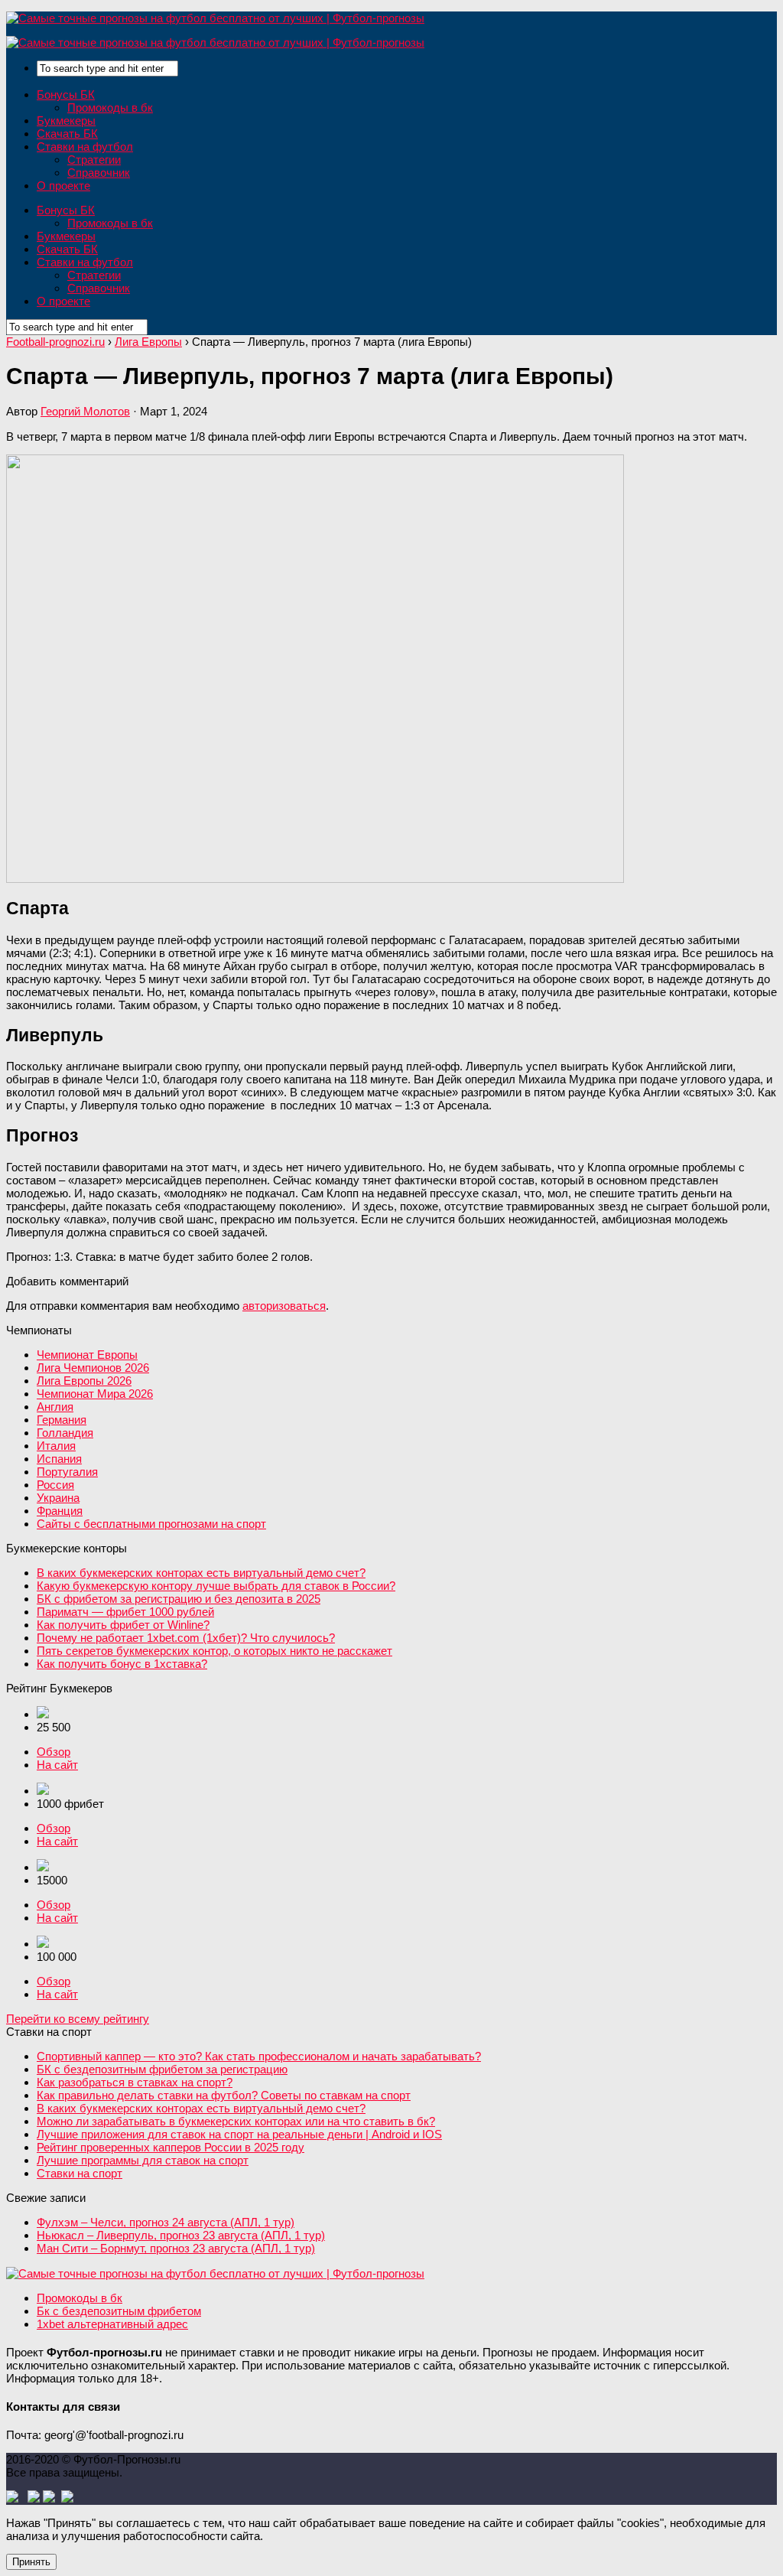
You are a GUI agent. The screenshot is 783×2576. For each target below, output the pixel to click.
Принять (31, 2562)
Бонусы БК (66, 94)
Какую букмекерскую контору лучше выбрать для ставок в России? (216, 1586)
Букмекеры (66, 120)
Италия (56, 1446)
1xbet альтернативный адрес (112, 2324)
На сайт (57, 1765)
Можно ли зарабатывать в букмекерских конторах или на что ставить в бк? (236, 2121)
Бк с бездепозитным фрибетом (119, 2311)
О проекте (63, 186)
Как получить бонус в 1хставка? (122, 1664)
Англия (55, 1407)
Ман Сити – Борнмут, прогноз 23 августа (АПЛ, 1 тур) (176, 2248)
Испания (59, 1459)
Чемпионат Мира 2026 (95, 1394)
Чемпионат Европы (87, 1355)
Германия (62, 1420)
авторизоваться (284, 1306)
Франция (60, 1511)
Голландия (65, 1433)
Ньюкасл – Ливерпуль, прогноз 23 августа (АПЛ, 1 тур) (181, 2235)
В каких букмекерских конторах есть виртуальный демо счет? (201, 1573)
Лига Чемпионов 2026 (93, 1368)
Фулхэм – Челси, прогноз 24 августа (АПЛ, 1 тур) (166, 2222)
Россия (55, 1485)
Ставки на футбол (85, 147)
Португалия (67, 1472)
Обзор (54, 1752)
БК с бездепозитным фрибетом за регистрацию (162, 2069)
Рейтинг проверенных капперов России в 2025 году (171, 2147)
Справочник (99, 173)
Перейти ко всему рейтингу (78, 2019)
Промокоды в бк (110, 107)
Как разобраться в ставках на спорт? (135, 2082)
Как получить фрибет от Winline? (123, 1625)
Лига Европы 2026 (84, 1381)
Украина (58, 1498)
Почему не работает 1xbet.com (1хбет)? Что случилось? (186, 1638)
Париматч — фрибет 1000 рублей (125, 1612)
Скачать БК (67, 134)
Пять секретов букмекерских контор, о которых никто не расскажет (214, 1651)
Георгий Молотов (85, 411)
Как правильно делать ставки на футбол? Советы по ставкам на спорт (224, 2095)
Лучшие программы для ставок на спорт (143, 2160)
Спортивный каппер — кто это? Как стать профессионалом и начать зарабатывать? (259, 2056)
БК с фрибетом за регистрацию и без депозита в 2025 (179, 1599)
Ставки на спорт (80, 2173)
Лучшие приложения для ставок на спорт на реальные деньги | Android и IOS (239, 2134)
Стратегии (94, 160)
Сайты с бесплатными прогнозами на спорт (151, 1524)
